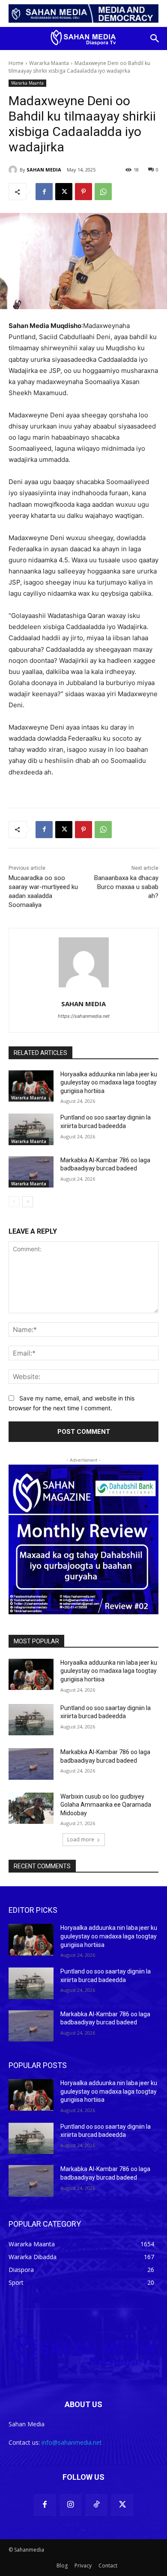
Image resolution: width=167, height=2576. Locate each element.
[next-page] (28, 1202)
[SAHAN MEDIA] (14, 170)
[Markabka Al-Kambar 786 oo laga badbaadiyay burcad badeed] (31, 1172)
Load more (81, 1839)
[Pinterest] (83, 192)
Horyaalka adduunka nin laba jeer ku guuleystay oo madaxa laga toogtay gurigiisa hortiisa (109, 1083)
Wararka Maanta (49, 63)
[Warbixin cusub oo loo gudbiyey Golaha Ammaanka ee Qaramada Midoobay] (31, 1808)
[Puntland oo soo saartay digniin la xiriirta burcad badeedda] (31, 1129)
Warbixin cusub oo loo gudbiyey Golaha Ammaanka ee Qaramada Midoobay (106, 1805)
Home (16, 63)
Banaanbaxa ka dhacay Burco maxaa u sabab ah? (126, 887)
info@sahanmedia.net (72, 2442)
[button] (155, 38)
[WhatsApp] (103, 192)
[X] (64, 192)
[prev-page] (14, 1202)
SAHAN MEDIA (44, 170)
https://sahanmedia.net (84, 1016)
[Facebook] (44, 192)
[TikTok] (96, 2505)
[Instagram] (71, 2505)
